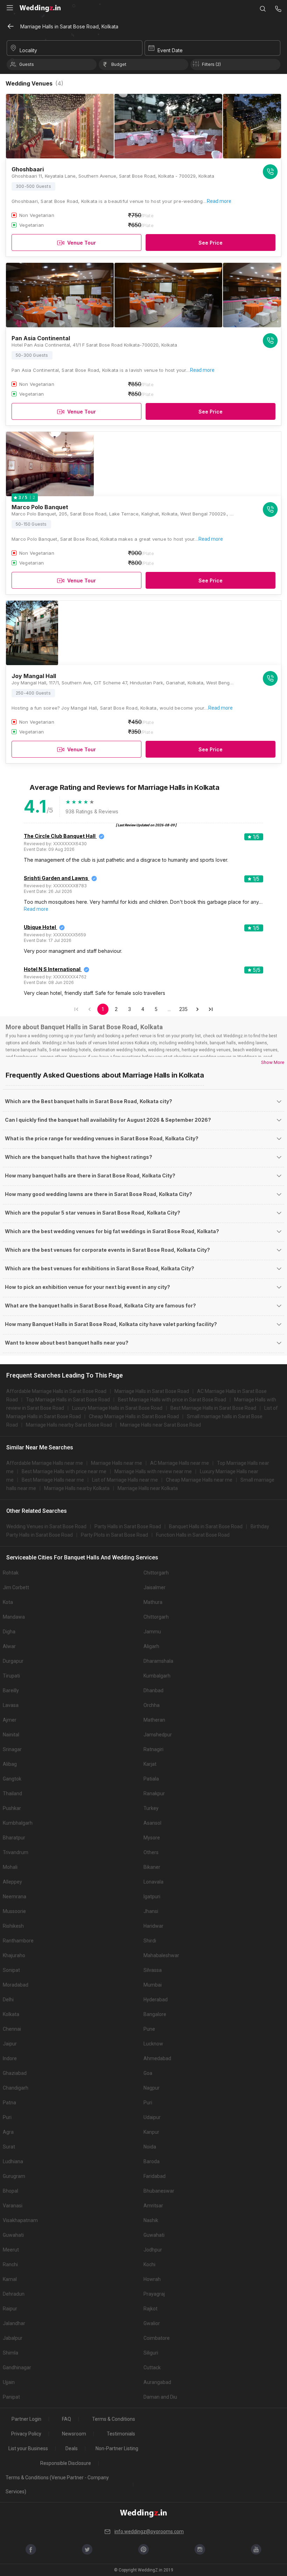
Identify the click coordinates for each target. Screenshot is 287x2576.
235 (183, 1009)
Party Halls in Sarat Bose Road (128, 1526)
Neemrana (15, 1897)
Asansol (152, 1823)
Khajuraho (14, 1955)
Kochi (149, 2264)
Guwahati (13, 2235)
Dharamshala (158, 1661)
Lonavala (153, 1882)
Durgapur (13, 1661)
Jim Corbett (16, 1587)
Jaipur (10, 2044)
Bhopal (10, 2191)
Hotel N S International (52, 969)
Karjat (150, 1764)
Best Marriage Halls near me (53, 1480)
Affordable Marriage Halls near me (45, 1463)
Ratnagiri (153, 1749)
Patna (9, 2103)
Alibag (10, 1764)
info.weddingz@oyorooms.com (149, 2531)
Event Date (170, 50)
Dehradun (14, 2294)
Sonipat (11, 1970)
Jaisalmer (155, 1587)
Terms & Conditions (114, 2419)
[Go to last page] (211, 1009)
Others (151, 1852)
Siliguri (151, 2353)
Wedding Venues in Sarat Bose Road (46, 1526)
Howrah (152, 2279)
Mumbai (153, 1985)
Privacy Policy (26, 2434)
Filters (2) (211, 64)
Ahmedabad (157, 2058)
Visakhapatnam (20, 2220)
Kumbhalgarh (18, 1823)
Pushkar (12, 1808)
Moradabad (16, 1985)
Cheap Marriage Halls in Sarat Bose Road (134, 1416)
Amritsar (153, 2206)
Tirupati (11, 1676)
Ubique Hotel (40, 927)
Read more (219, 201)
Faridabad (155, 2176)
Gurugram (14, 2176)
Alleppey (12, 1882)
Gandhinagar (17, 2367)
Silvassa (153, 1970)
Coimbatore (157, 2338)
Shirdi (150, 1941)
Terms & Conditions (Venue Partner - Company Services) (57, 2485)
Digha (9, 1632)
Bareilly (11, 1690)
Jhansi (151, 1911)
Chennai (12, 2029)
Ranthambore (18, 1941)
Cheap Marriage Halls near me (199, 1480)
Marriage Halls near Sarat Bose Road (160, 1425)
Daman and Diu (160, 2397)
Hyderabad (156, 2000)
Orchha (152, 1705)
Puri (148, 2103)
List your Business (28, 2448)
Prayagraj (154, 2294)
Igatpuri (152, 1897)
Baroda (152, 2161)
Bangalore (155, 2014)
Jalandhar (14, 2323)
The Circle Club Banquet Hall (60, 836)
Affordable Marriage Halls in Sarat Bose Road (56, 1391)
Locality (28, 50)
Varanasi (13, 2206)
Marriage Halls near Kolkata (148, 1488)
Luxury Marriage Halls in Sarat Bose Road (117, 1408)
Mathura (153, 1602)
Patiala (151, 1779)
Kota (8, 1602)
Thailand (12, 1793)
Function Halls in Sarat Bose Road (193, 1535)
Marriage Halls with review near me (153, 1471)
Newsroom (74, 2434)
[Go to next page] (197, 1009)
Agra (8, 2132)
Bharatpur (14, 1838)
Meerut (11, 2250)
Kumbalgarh (157, 1676)
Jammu (152, 1632)
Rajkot (150, 2309)
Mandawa (14, 1617)
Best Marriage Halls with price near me (64, 1471)
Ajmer (10, 1720)
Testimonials (121, 2434)
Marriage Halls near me (117, 1463)
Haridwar (153, 1926)
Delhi (8, 2000)
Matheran (154, 1720)
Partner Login (26, 2419)
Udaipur (152, 2117)
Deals (72, 2448)
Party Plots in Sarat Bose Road (114, 1535)
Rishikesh (13, 1926)
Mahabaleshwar (161, 1955)
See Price (211, 243)
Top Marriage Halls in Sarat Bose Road (68, 1400)
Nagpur (152, 2088)
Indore (10, 2058)
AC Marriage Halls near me (180, 1463)
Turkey (151, 1808)
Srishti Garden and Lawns (56, 878)
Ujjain (9, 2382)
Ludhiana (13, 2161)
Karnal (10, 2279)
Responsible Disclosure (66, 2463)
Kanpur (151, 2132)
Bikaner (152, 1867)
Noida (150, 2147)
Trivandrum (16, 1852)
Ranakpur (154, 1793)
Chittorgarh (156, 1573)
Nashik (151, 2220)
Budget (119, 64)
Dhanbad (153, 1690)
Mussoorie (14, 1911)
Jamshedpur (158, 1735)
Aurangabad (157, 2382)
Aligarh (151, 1646)
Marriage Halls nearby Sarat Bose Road (69, 1425)
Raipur (10, 2309)
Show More (273, 1062)
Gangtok (12, 1779)
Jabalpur (13, 2338)
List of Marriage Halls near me (125, 1480)
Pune (149, 2029)
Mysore (152, 1838)
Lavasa (11, 1705)
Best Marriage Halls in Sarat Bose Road (213, 1408)
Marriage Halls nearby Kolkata (77, 1488)
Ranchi (10, 2264)
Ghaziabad (15, 2073)
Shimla (10, 2353)
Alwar (9, 1646)
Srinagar (12, 1749)
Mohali (10, 1867)
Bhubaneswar (159, 2191)
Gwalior (152, 2323)
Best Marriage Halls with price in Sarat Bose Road (172, 1400)
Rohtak (11, 1573)
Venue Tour (82, 243)
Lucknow (153, 2044)
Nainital (11, 1735)
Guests (27, 64)
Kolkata (11, 2014)
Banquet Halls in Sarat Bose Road (206, 1526)
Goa (148, 2073)
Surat (9, 2147)
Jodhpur (153, 2250)
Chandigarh (16, 2088)
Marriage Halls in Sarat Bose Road (152, 1391)
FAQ (66, 2419)
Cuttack (152, 2367)
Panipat (11, 2397)
